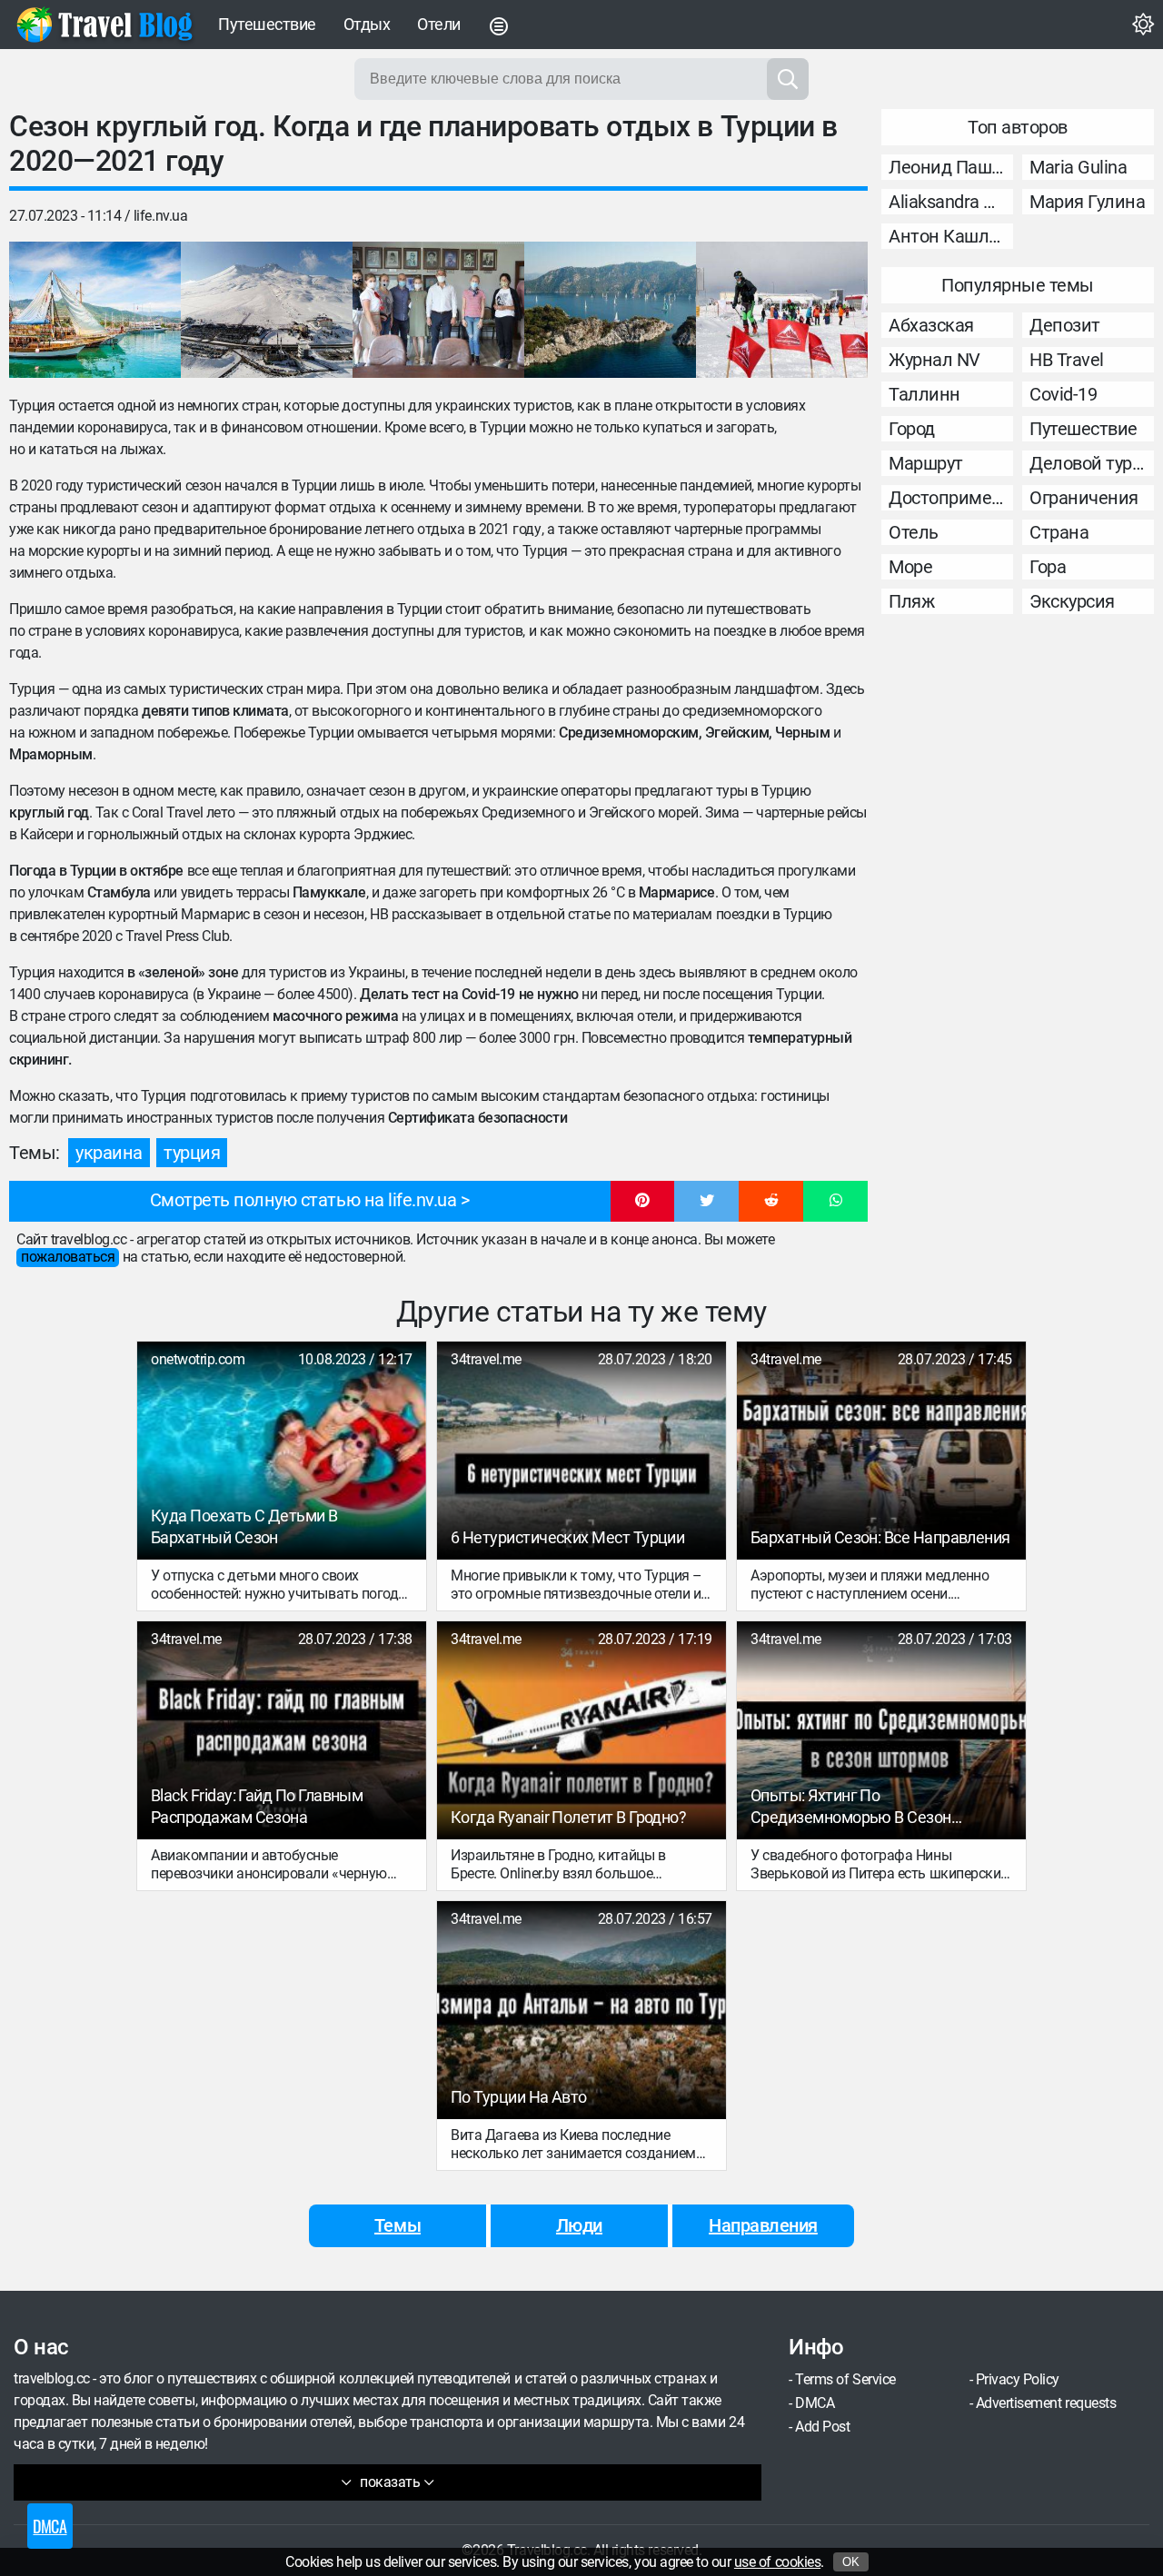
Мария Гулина (1087, 202)
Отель (914, 532)
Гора (1048, 567)
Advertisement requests (1046, 2403)
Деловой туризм (1092, 463)
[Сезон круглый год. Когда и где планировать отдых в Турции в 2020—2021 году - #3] (438, 310)
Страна (1059, 532)
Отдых (367, 24)
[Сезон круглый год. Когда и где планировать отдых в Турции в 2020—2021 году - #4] (610, 310)
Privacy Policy (1018, 2379)
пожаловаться (68, 1257)
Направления (763, 2225)
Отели (439, 24)
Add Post (822, 2427)
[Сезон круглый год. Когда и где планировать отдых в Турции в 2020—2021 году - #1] (95, 310)
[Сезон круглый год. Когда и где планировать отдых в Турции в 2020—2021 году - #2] (267, 310)
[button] (643, 1202)
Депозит (1065, 325)
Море (910, 567)
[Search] (788, 79)
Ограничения (1084, 498)
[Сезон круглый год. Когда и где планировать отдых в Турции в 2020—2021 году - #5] (782, 310)
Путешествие (267, 24)
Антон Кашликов (951, 236)
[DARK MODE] (1143, 25)
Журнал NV (934, 360)
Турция (192, 1153)
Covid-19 (1063, 394)
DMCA (815, 2403)
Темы (398, 2225)
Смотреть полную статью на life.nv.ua (303, 1200)
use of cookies (777, 2562)
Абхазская (931, 325)
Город (912, 429)
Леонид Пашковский (951, 167)
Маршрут (926, 463)
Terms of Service (845, 2379)
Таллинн (924, 394)
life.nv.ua (160, 216)
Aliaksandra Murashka (951, 202)
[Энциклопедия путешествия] (104, 25)
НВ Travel (1067, 360)
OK (851, 2562)
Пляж (911, 601)
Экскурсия (1072, 601)
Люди (579, 2225)
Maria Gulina (1078, 167)
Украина (109, 1153)
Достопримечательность (951, 498)
